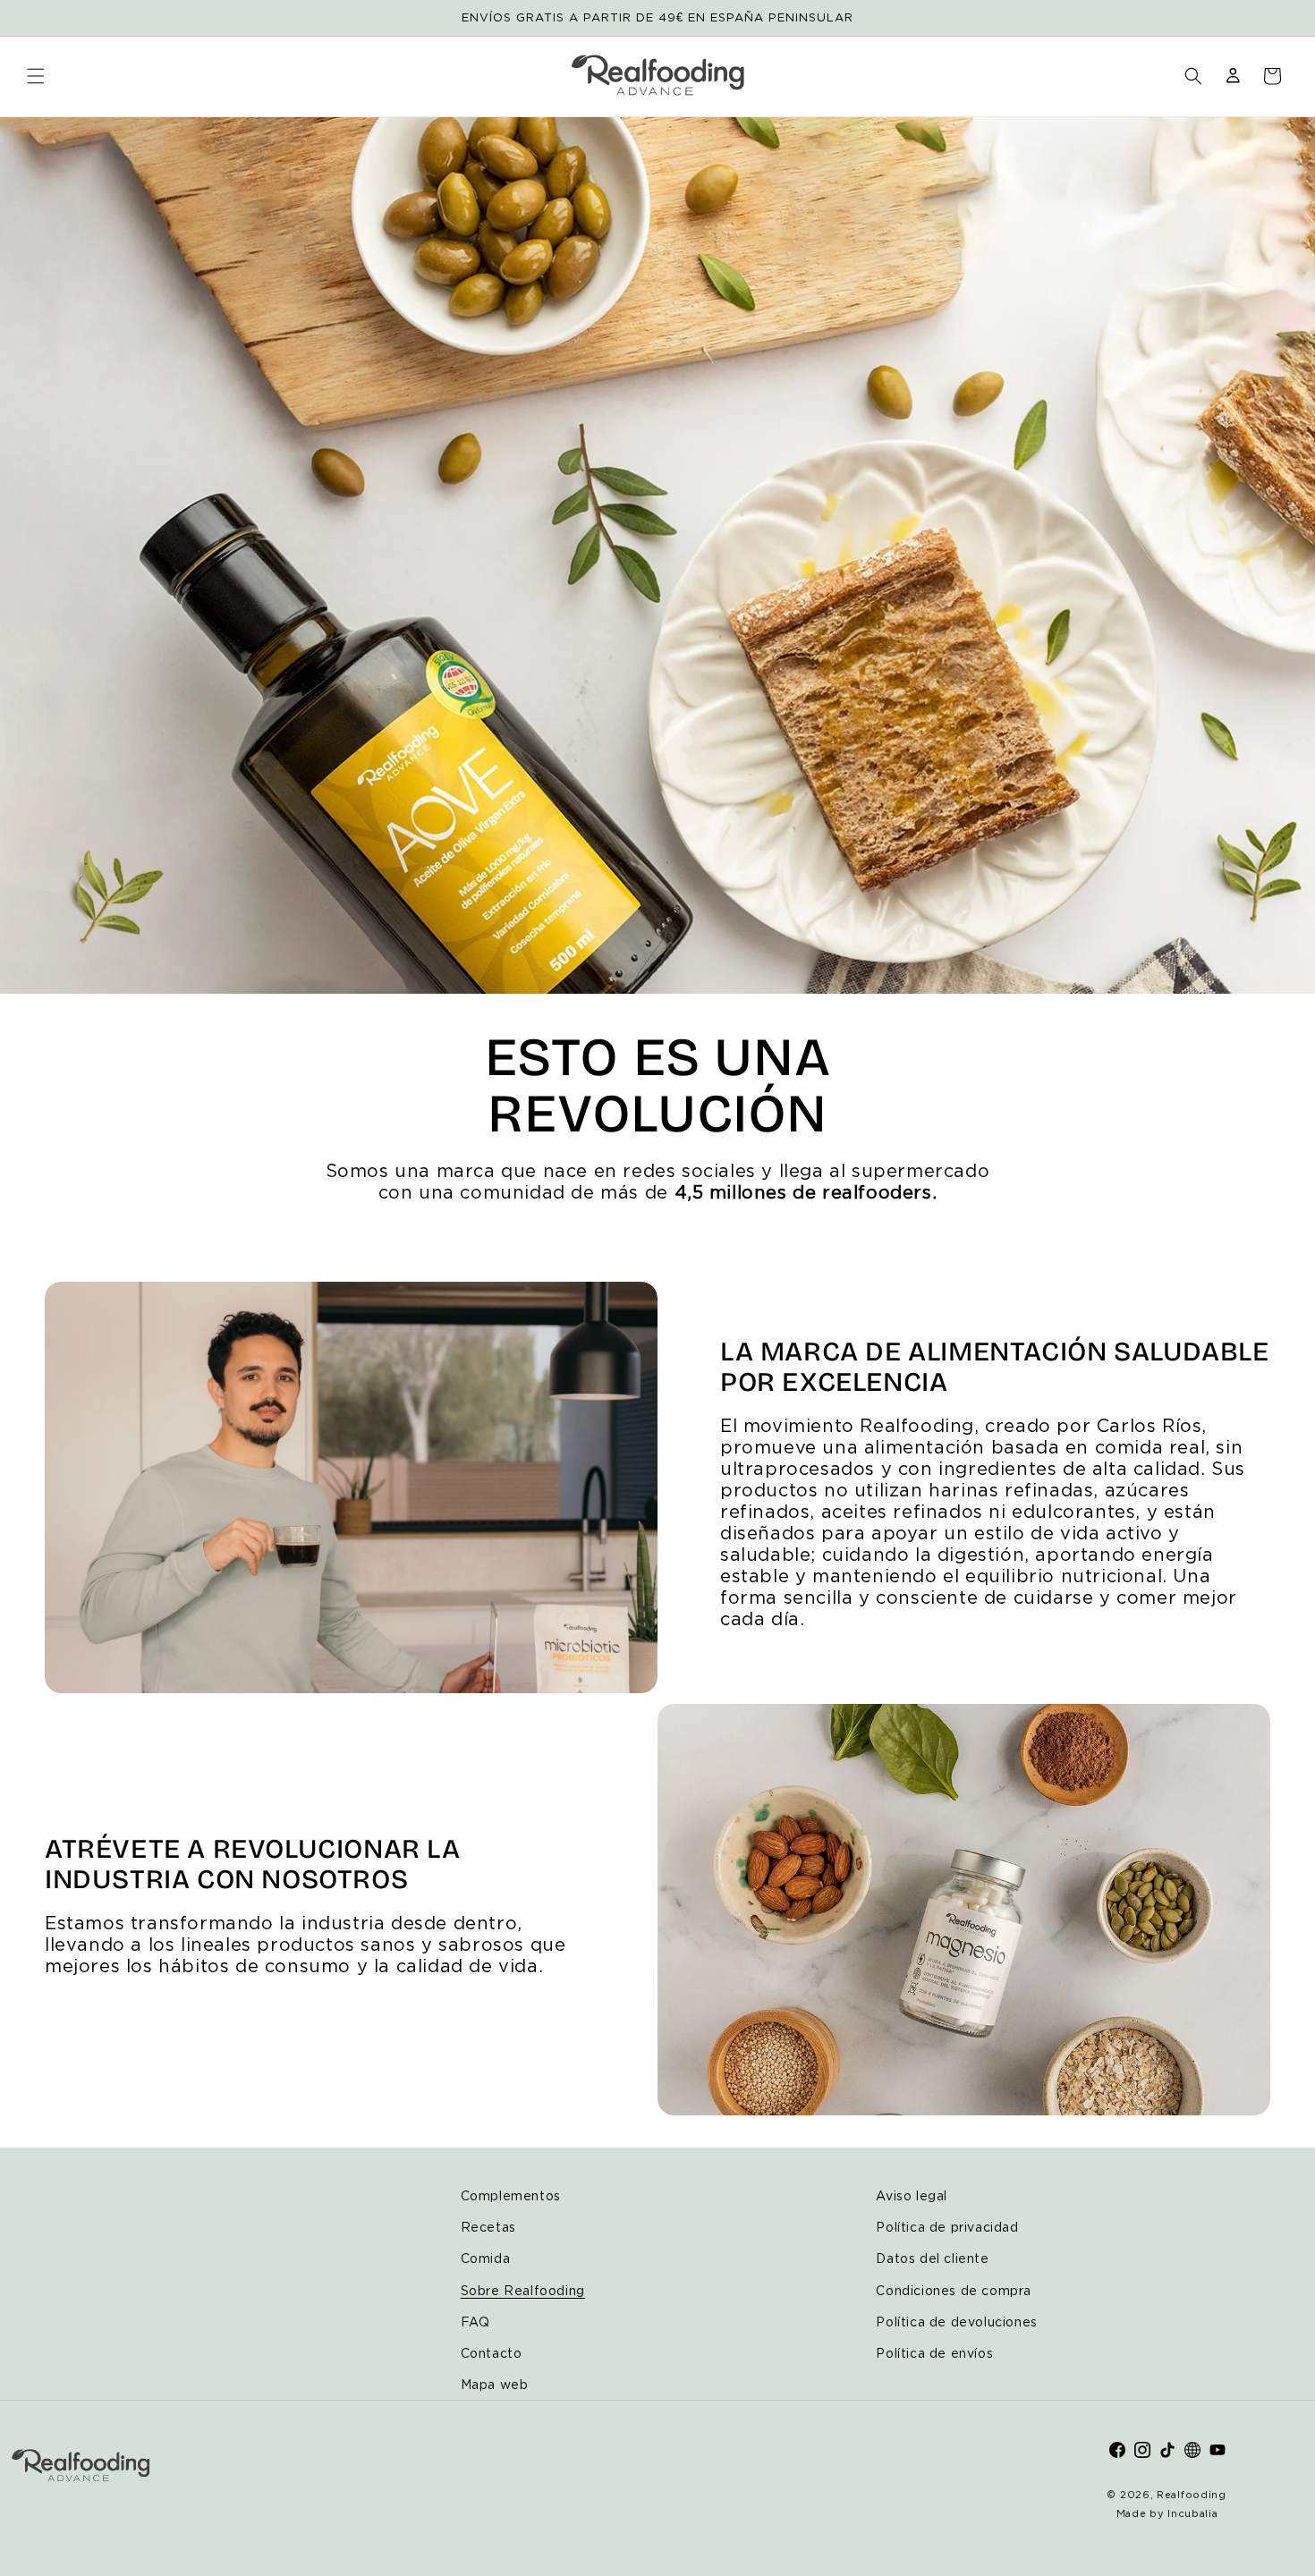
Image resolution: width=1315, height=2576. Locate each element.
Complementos (511, 2195)
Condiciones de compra (954, 2289)
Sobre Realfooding (523, 2289)
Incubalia (1192, 2513)
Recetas (488, 2227)
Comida (486, 2258)
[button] (36, 76)
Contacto (492, 2353)
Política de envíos (934, 2353)
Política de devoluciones (956, 2322)
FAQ (475, 2322)
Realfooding (1192, 2495)
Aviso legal (912, 2195)
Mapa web (495, 2384)
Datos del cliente (932, 2258)
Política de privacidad (947, 2227)
